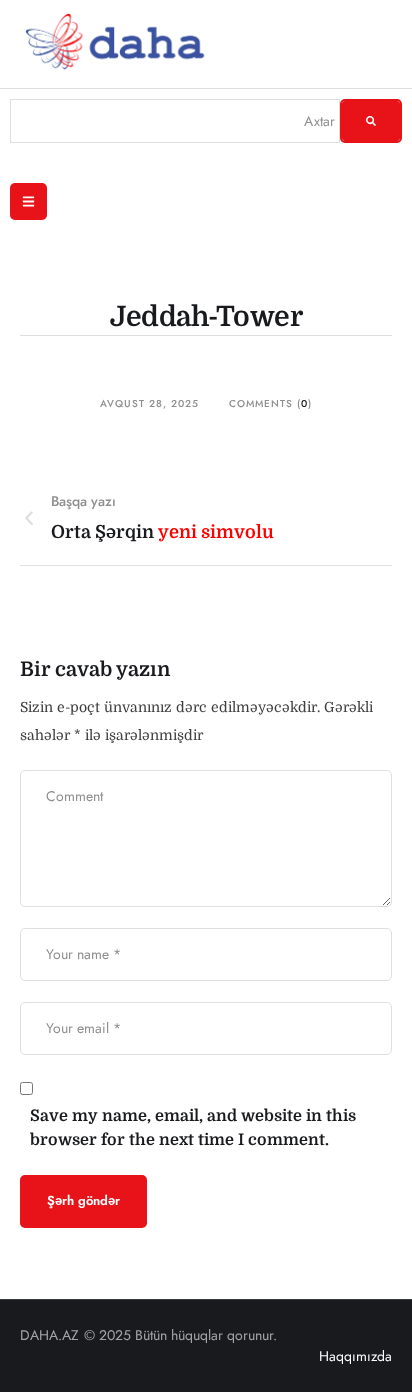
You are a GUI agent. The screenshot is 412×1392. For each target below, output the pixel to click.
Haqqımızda (355, 1356)
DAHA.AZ (49, 1335)
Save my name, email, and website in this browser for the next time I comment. (193, 1128)
